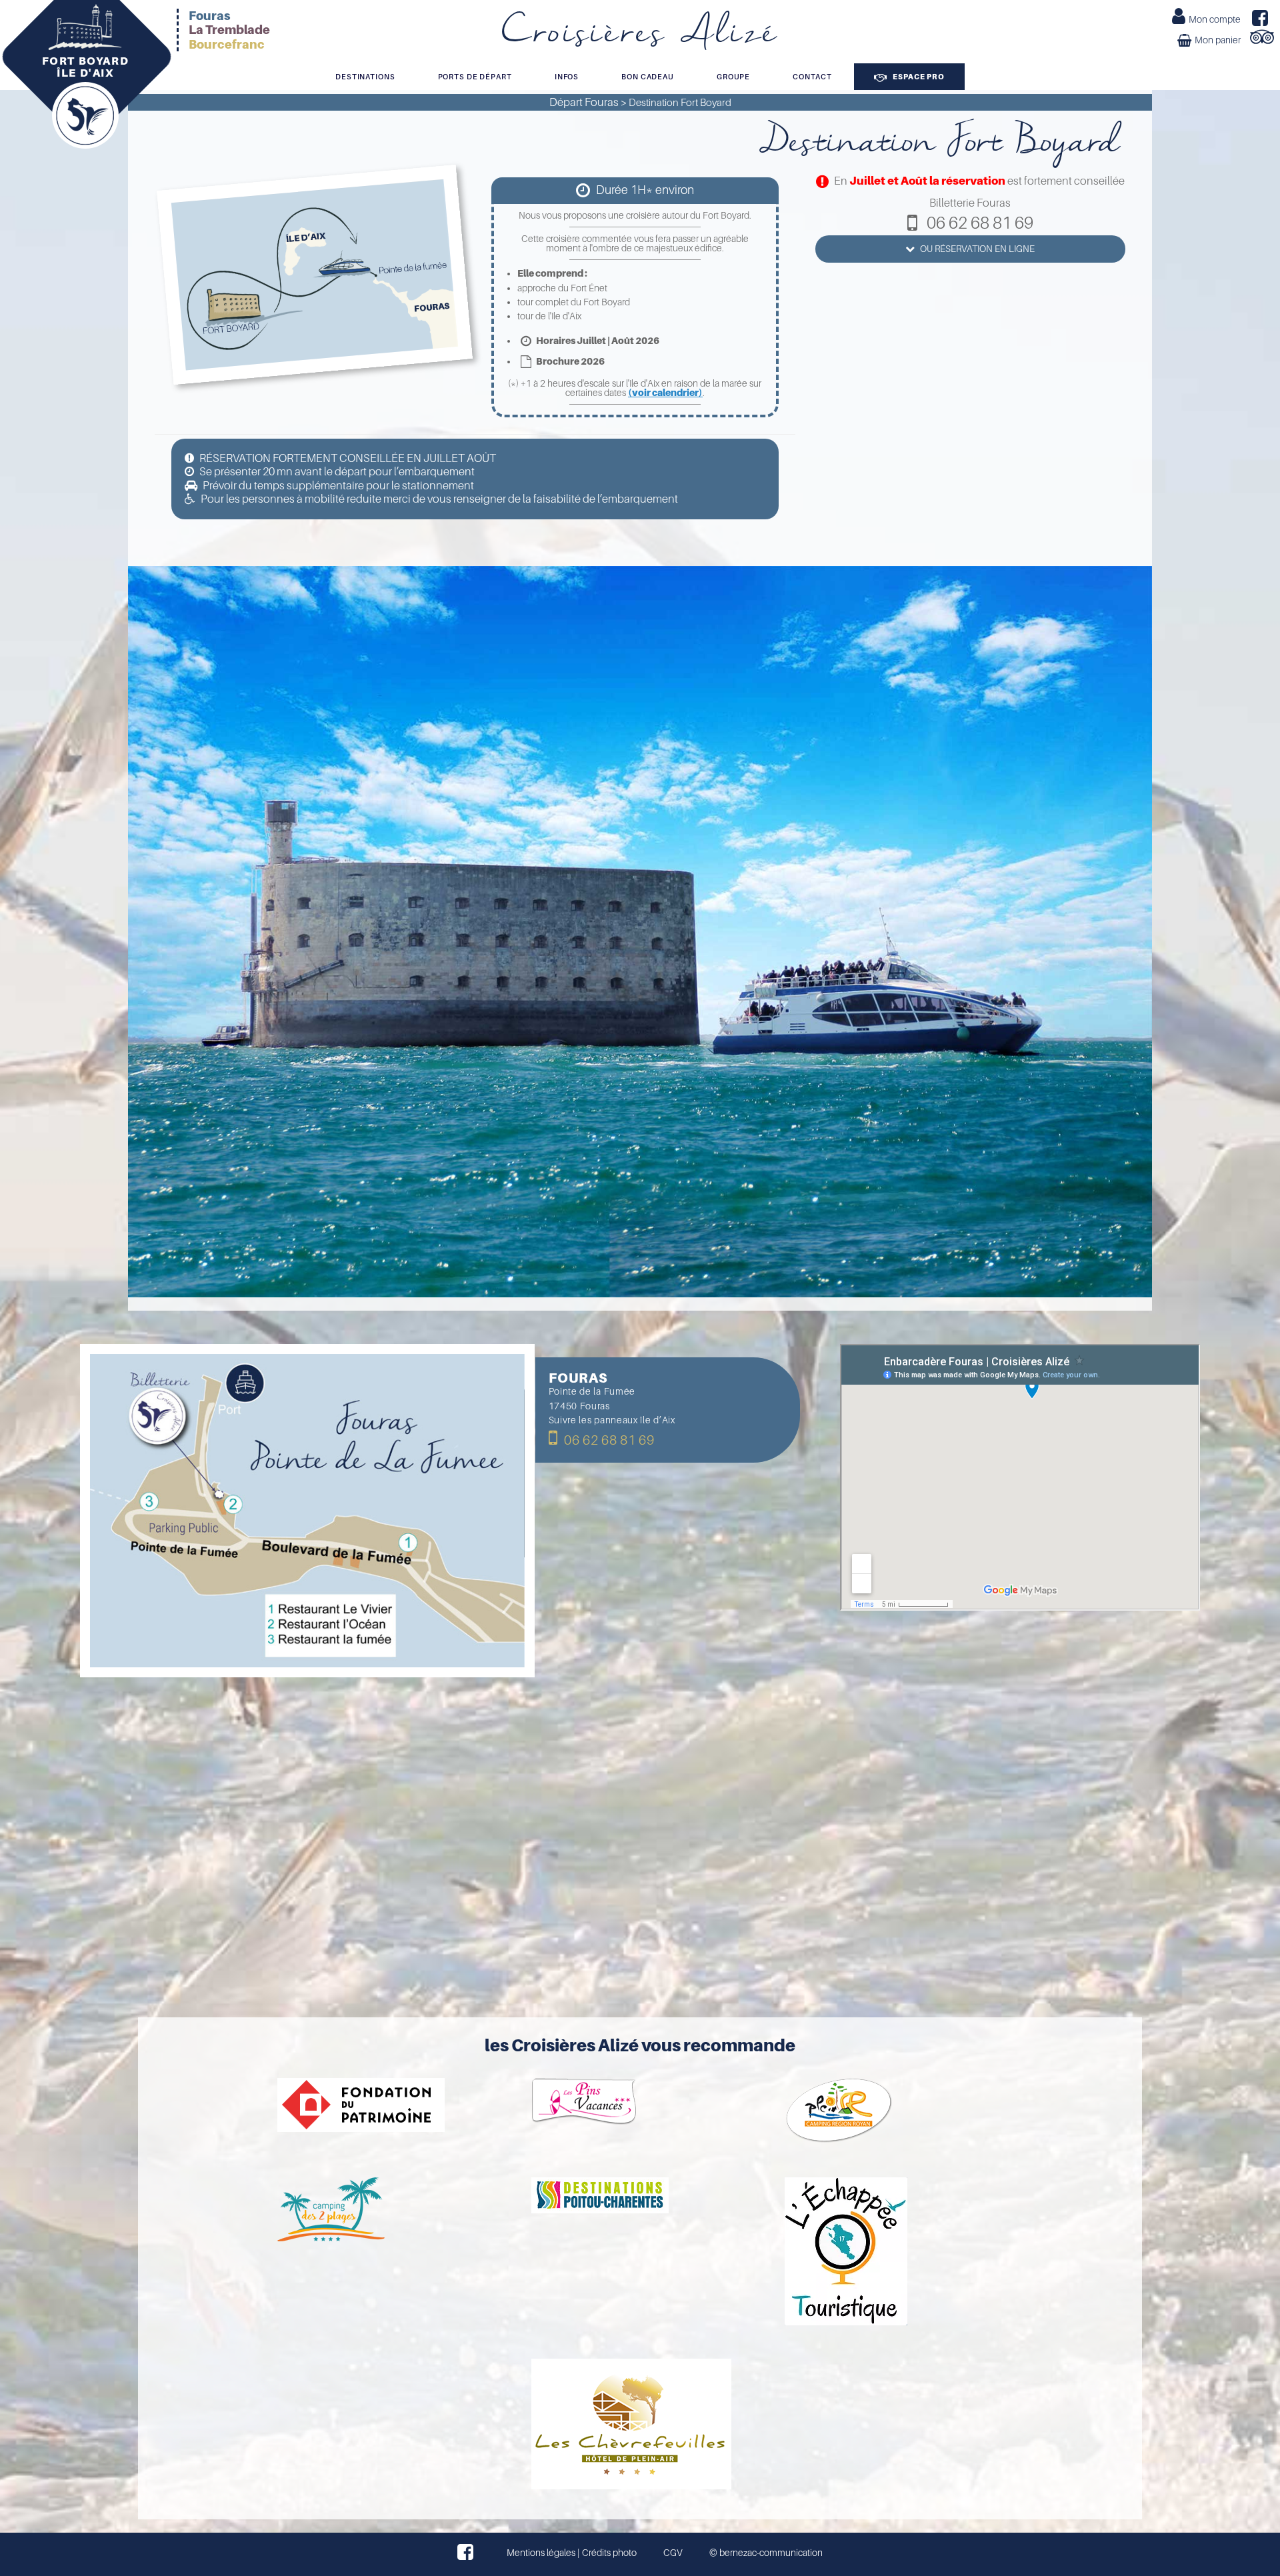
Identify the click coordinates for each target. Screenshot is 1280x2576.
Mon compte (1215, 19)
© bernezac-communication (766, 2553)
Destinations (365, 77)
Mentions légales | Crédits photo (572, 2553)
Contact (812, 77)
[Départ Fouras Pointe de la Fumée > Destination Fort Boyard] (640, 704)
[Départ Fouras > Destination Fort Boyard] (315, 275)
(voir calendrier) (665, 393)
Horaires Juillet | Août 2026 (597, 341)
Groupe (733, 77)
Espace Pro (918, 77)
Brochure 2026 (570, 361)
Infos (567, 77)
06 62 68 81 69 (608, 1440)
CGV (673, 2553)
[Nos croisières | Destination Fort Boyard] (308, 1511)
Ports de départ (475, 77)
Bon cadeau (648, 77)
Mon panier (1218, 40)
